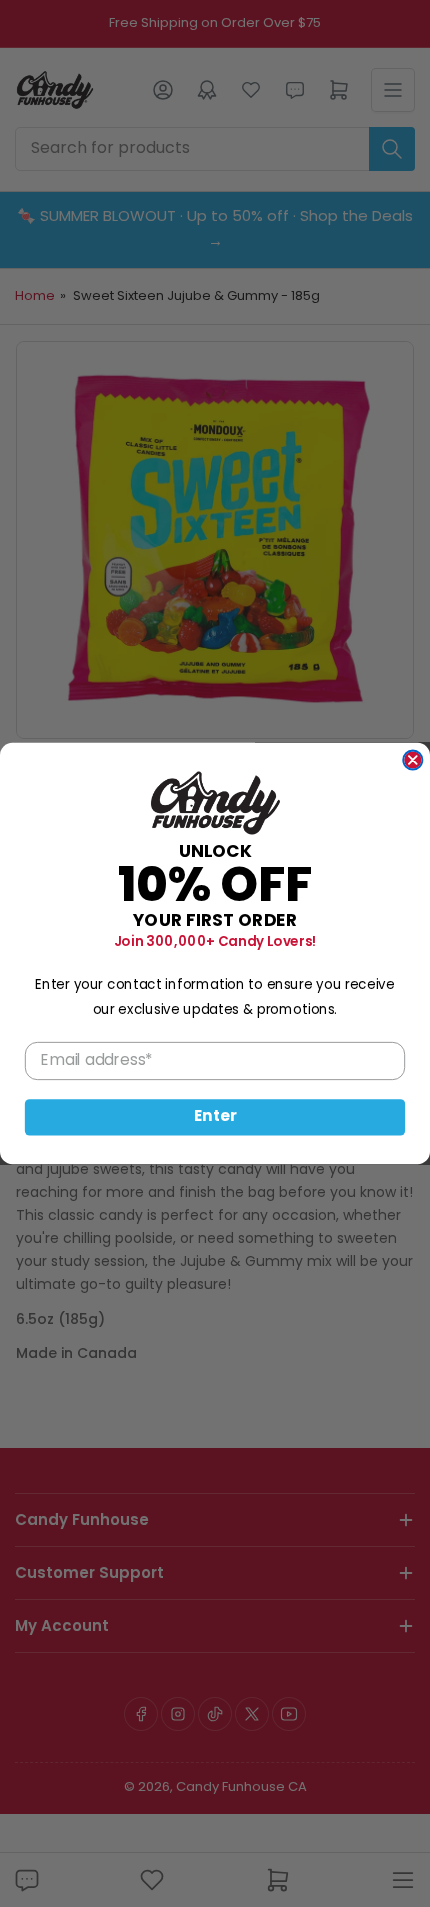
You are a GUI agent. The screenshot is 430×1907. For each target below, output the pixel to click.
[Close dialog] (412, 759)
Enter (215, 1117)
